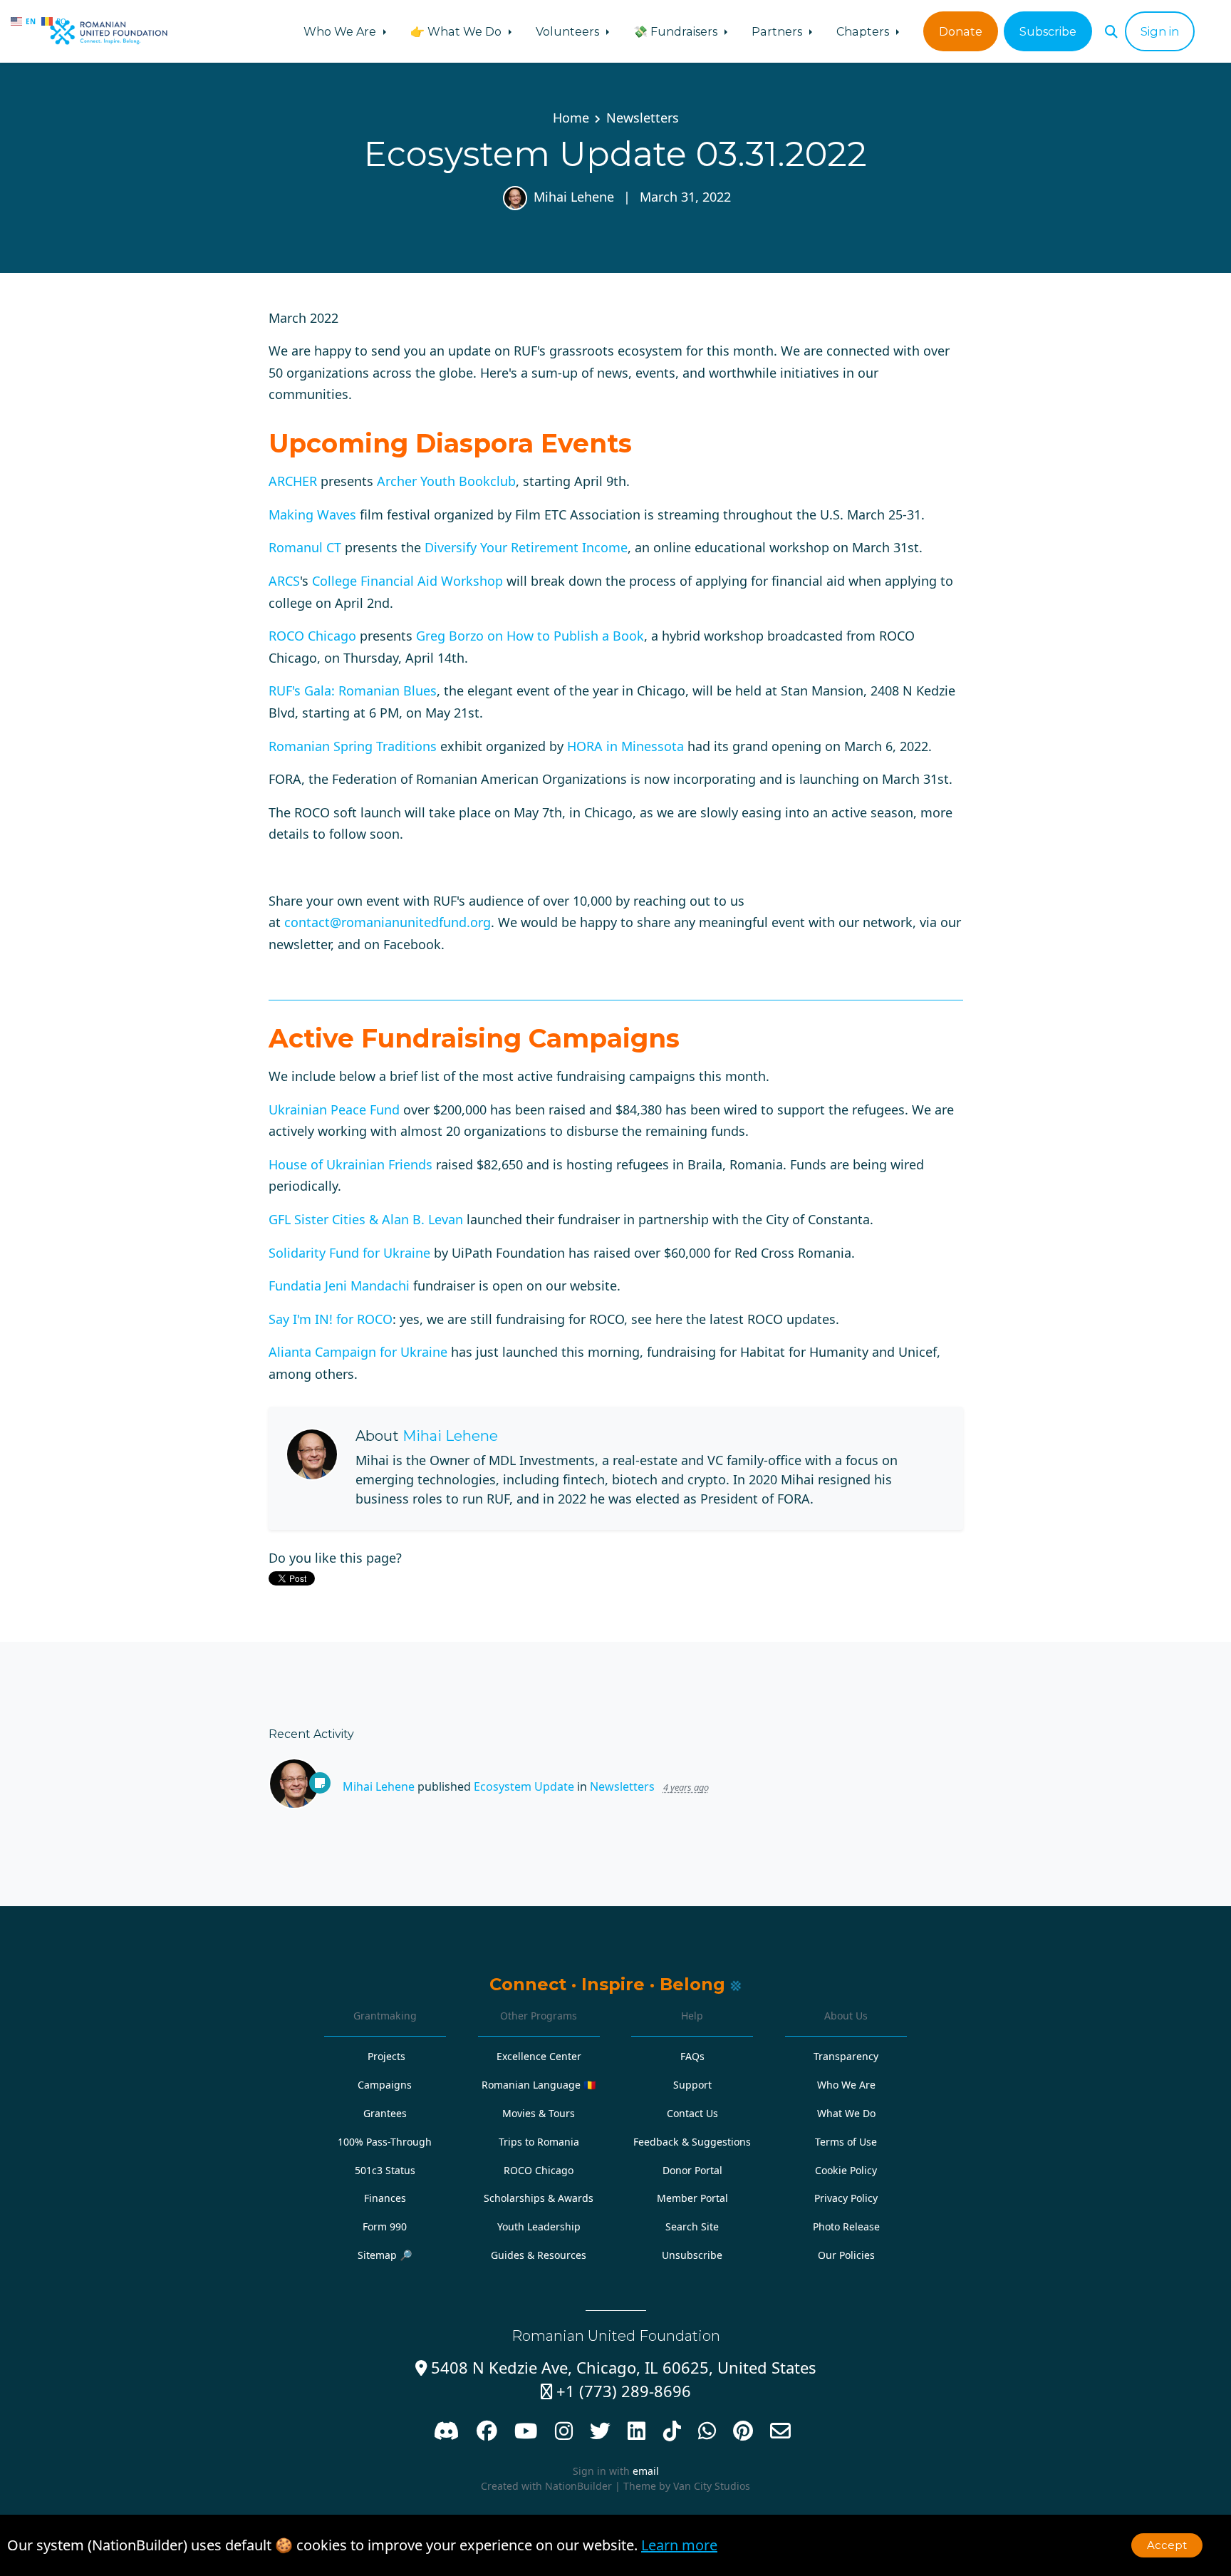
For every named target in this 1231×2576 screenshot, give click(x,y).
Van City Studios (712, 2486)
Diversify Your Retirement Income (526, 547)
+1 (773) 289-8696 (616, 2391)
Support (692, 2085)
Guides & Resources (539, 2255)
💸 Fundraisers (677, 31)
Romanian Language (539, 2085)
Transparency (846, 2056)
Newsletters (643, 118)
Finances (385, 2198)
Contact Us (692, 2113)
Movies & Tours (539, 2113)
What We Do (846, 2113)
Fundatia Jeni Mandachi (339, 1286)
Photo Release (846, 2226)
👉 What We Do (457, 31)
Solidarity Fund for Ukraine (349, 1253)
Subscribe (1048, 31)
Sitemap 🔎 (385, 2255)
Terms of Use (846, 2142)
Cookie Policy (846, 2170)
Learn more (679, 2545)
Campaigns (385, 2085)
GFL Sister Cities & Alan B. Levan (366, 1219)
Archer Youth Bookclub (446, 481)
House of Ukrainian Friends (350, 1164)
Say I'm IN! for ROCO (331, 1319)
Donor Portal (692, 2170)
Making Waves (312, 514)
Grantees (385, 2113)
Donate (961, 31)
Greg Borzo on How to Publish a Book (530, 636)
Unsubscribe (692, 2255)
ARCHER (293, 481)
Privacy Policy (846, 2198)
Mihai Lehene (574, 197)
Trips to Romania (539, 2142)
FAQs (692, 2056)
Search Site (692, 2226)
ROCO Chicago (312, 636)
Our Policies (846, 2255)
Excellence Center (539, 2056)
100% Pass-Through (385, 2142)
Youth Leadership (539, 2226)
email (646, 2471)
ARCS (284, 581)
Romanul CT (305, 547)
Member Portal (692, 2198)
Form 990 (385, 2226)
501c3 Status (385, 2170)
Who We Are (341, 31)
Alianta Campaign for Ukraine (358, 1352)
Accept (1167, 2545)
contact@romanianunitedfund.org (388, 922)
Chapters (864, 31)
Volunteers (569, 31)
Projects (386, 2056)
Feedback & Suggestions (692, 2142)
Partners (778, 31)
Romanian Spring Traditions (353, 746)
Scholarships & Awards (539, 2198)
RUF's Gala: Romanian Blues (353, 690)
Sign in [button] (1160, 31)
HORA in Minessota (625, 746)
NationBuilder (578, 2486)
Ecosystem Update (524, 1786)
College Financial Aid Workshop (407, 581)
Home (571, 118)
